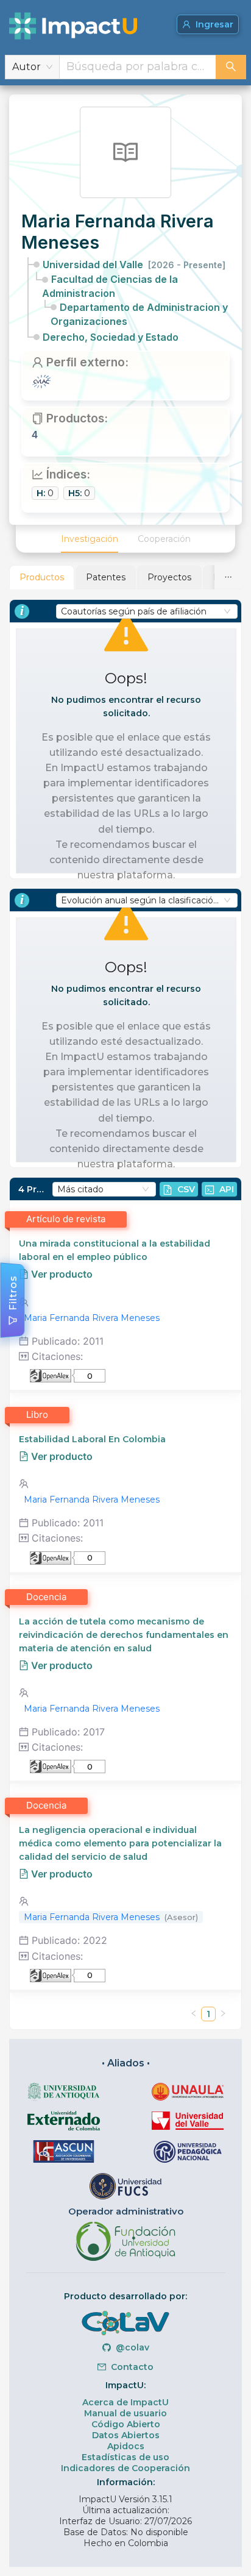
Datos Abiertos (126, 2435)
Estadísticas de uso (125, 2457)
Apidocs (126, 2446)
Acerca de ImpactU (125, 2402)
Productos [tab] (42, 577)
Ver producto (61, 1274)
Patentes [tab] (106, 577)
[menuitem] (90, 539)
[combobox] (138, 67)
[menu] (125, 539)
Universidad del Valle (134, 265)
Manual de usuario (125, 2413)
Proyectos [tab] (169, 577)
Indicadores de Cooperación (125, 2468)
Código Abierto (126, 2424)
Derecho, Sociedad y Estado (111, 337)
